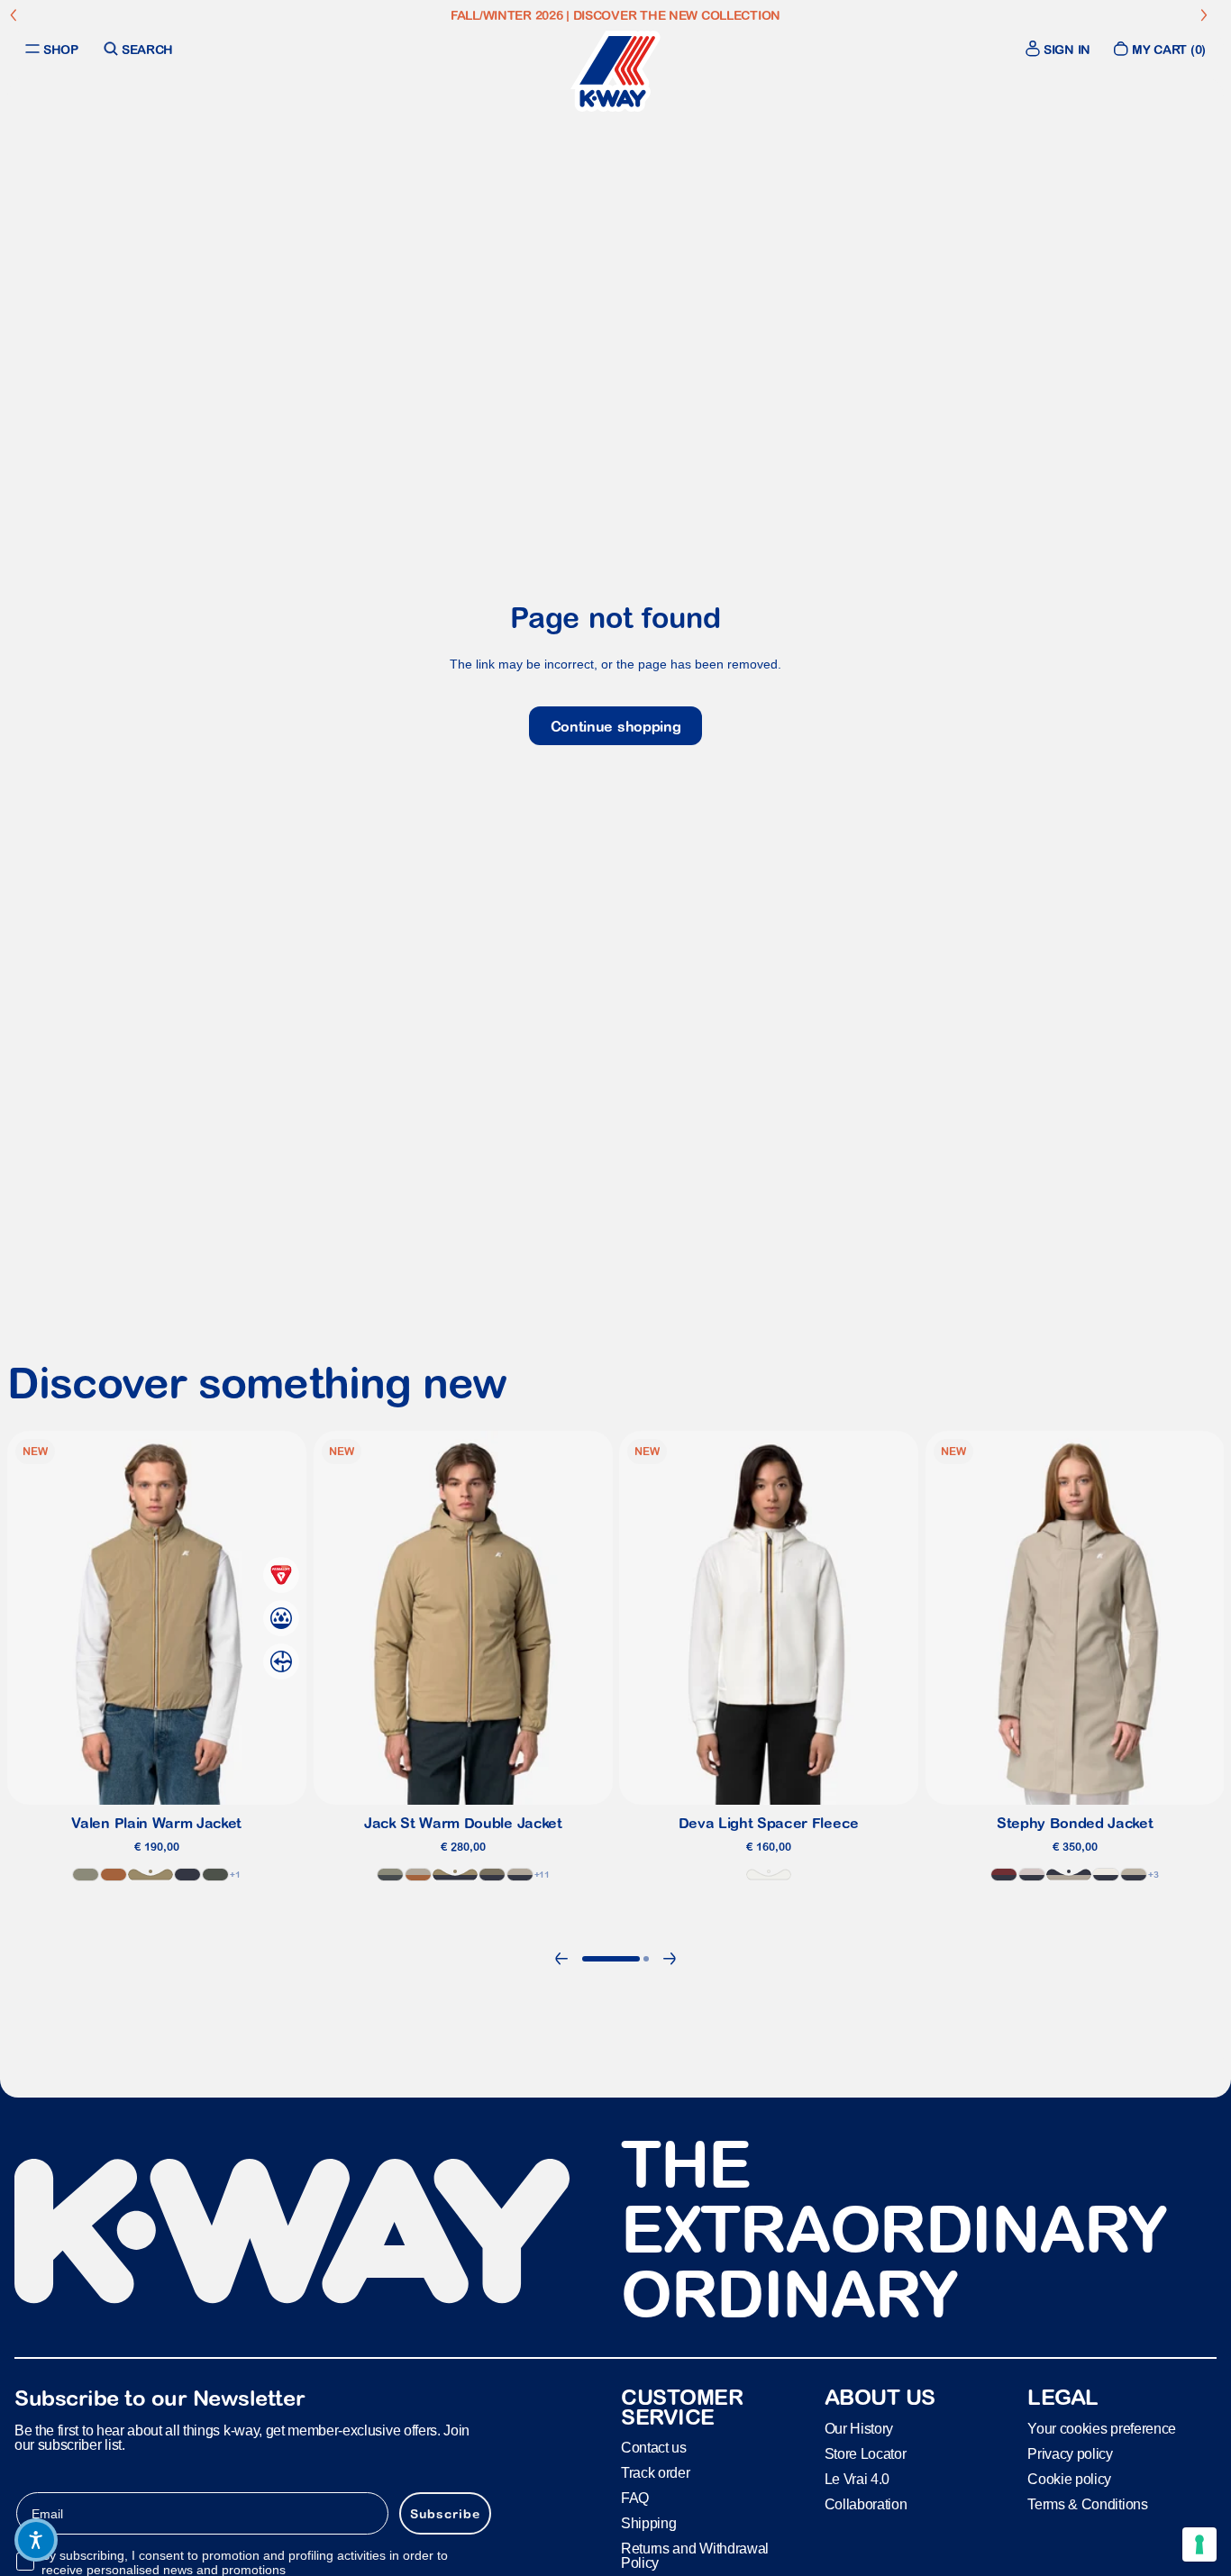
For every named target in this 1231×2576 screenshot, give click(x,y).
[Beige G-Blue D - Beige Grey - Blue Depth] (1134, 1875)
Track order (655, 2473)
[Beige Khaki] (150, 1875)
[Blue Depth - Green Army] (491, 1875)
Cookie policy (1069, 2478)
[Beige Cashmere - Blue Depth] (1069, 1875)
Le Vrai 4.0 (857, 2478)
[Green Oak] (86, 1875)
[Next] (670, 1959)
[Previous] (561, 1959)
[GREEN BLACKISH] (215, 1875)
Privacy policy (1070, 2453)
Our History (859, 2428)
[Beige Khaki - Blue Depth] (454, 1875)
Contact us (654, 2448)
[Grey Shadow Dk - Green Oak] (389, 1875)
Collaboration (866, 2503)
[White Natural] (769, 1875)
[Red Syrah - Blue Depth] (1004, 1875)
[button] (36, 2540)
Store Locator (866, 2453)
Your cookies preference (1102, 2428)
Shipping (648, 2523)
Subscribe (445, 2513)
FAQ (635, 2498)
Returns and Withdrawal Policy (695, 2556)
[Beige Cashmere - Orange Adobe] (417, 1875)
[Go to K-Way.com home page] (615, 71)
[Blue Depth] (187, 1875)
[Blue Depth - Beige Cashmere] (519, 1875)
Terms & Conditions (1087, 2503)
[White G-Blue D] (1106, 1875)
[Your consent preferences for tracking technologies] (1199, 2544)
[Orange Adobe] (114, 1875)
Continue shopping (616, 726)
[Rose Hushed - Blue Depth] (1032, 1875)
